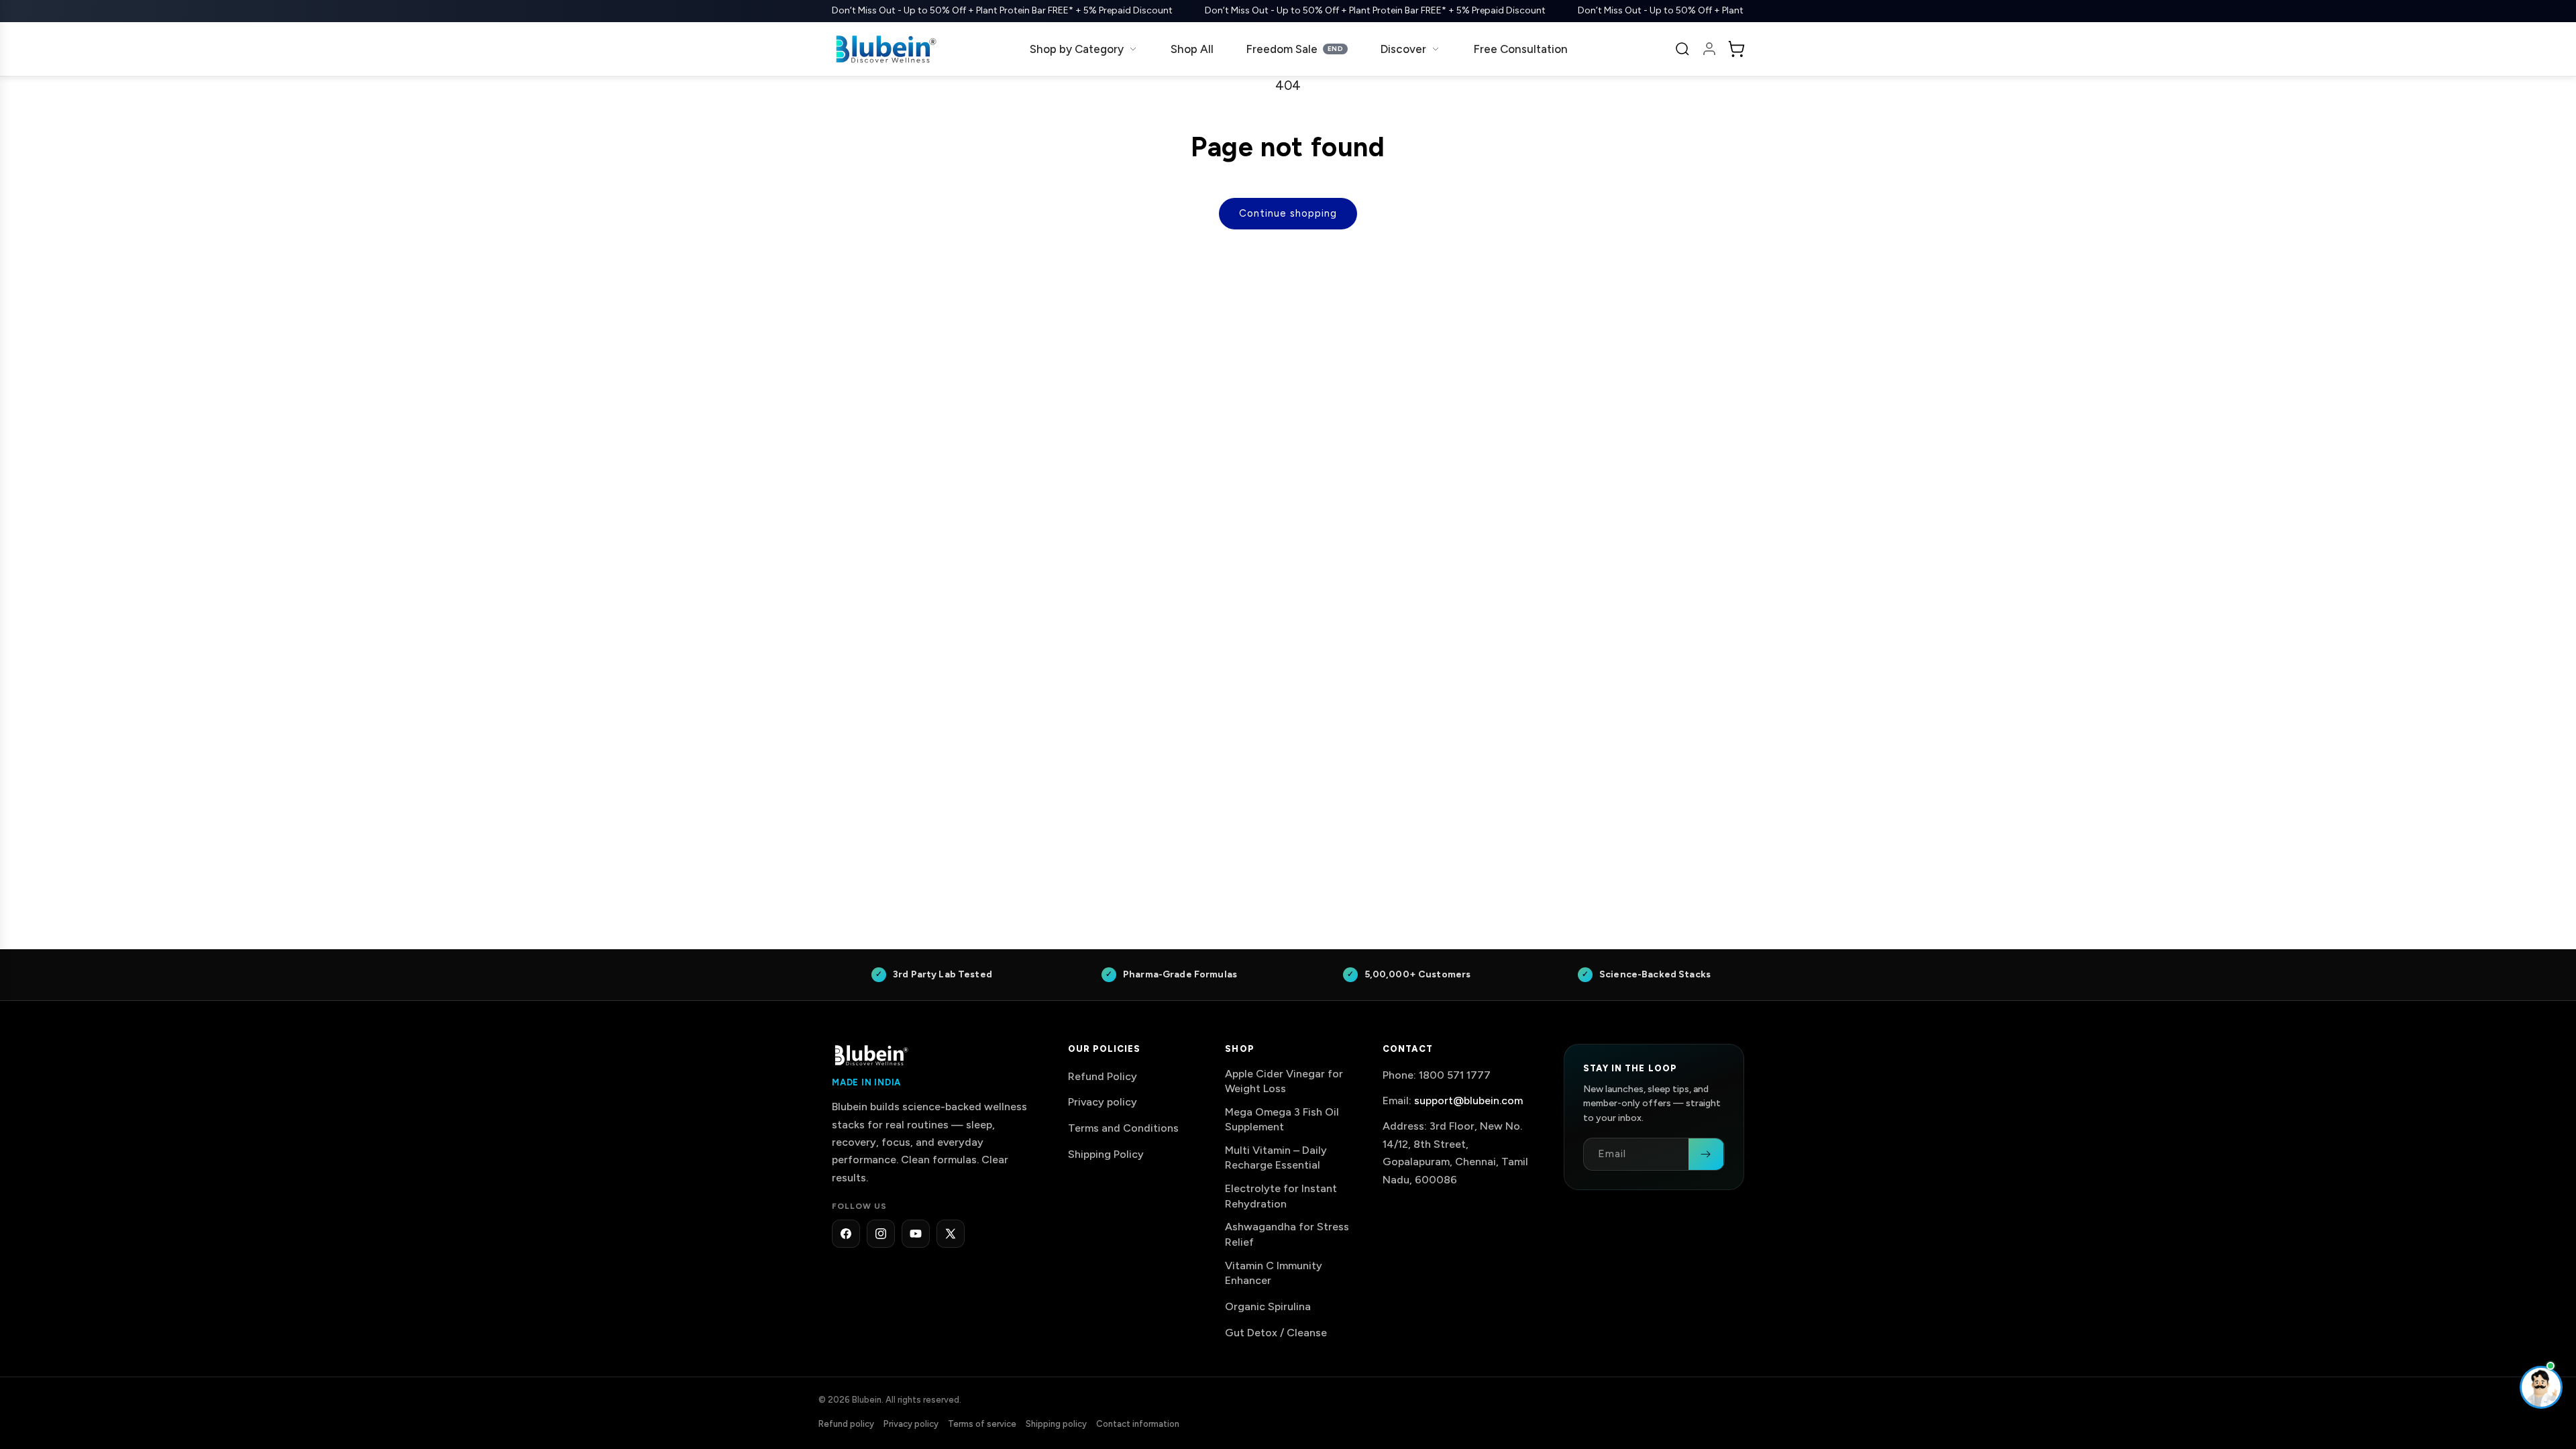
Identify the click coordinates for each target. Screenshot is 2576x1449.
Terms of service (982, 1424)
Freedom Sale (1294, 49)
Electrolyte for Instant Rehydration (1281, 1196)
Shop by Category (1077, 49)
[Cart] (1736, 49)
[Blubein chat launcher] (2541, 1387)
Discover (1403, 49)
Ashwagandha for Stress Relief (1287, 1235)
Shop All (1192, 49)
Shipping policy (1056, 1424)
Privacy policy (1103, 1103)
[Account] (1709, 49)
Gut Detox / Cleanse (1276, 1333)
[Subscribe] (1706, 1154)
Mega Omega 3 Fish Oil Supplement (1282, 1119)
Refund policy (846, 1424)
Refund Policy (1103, 1076)
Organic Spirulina (1268, 1306)
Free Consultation (1520, 49)
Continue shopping (1288, 213)
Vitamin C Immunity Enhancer (1274, 1273)
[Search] (1682, 49)
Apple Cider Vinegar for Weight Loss (1284, 1081)
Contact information (1138, 1424)
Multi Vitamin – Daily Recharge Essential (1276, 1158)
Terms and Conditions (1123, 1129)
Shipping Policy (1106, 1154)
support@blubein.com (1468, 1101)
